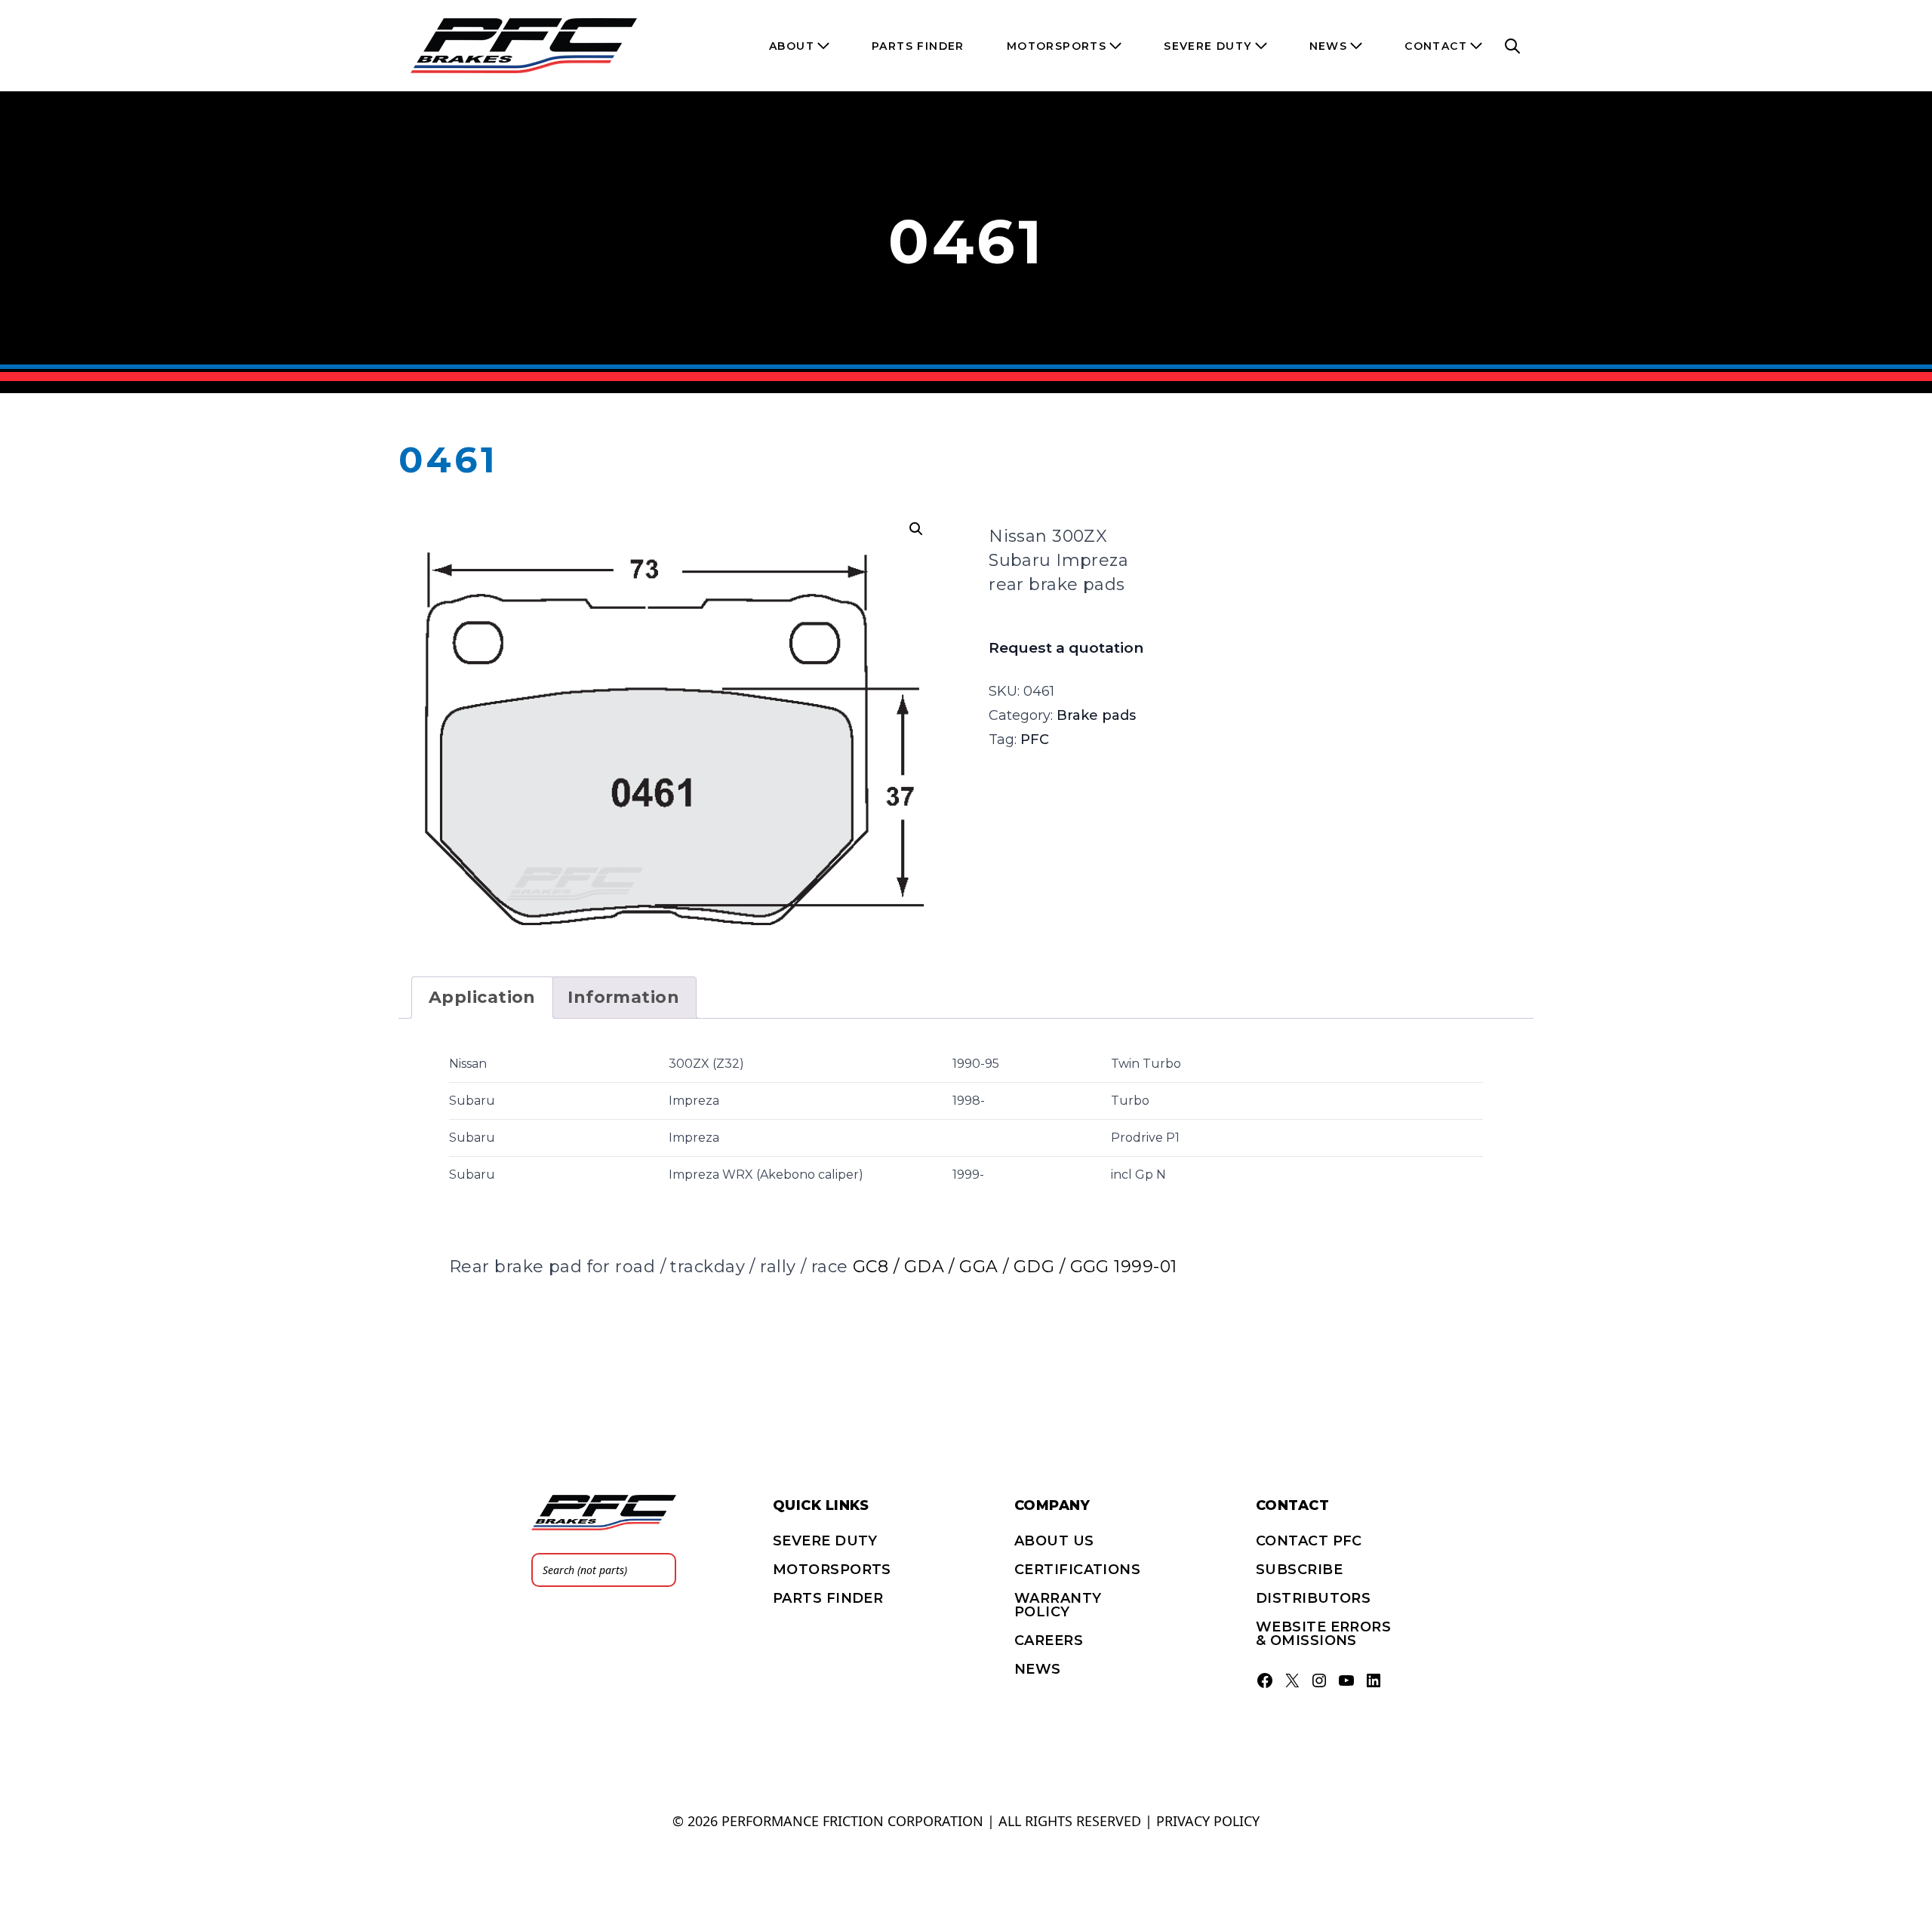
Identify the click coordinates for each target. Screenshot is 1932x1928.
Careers (1049, 1640)
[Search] (660, 1570)
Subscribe (1299, 1570)
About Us (1054, 1541)
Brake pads (1096, 715)
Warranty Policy (1058, 1605)
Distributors (1313, 1598)
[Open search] (1512, 46)
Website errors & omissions (1323, 1634)
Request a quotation (1066, 647)
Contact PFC (1309, 1541)
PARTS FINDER (828, 1598)
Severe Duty (825, 1541)
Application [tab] (482, 997)
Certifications (1077, 1570)
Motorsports (832, 1570)
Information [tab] (623, 997)
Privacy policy (1208, 1821)
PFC (1035, 740)
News (1038, 1669)
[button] (916, 529)
